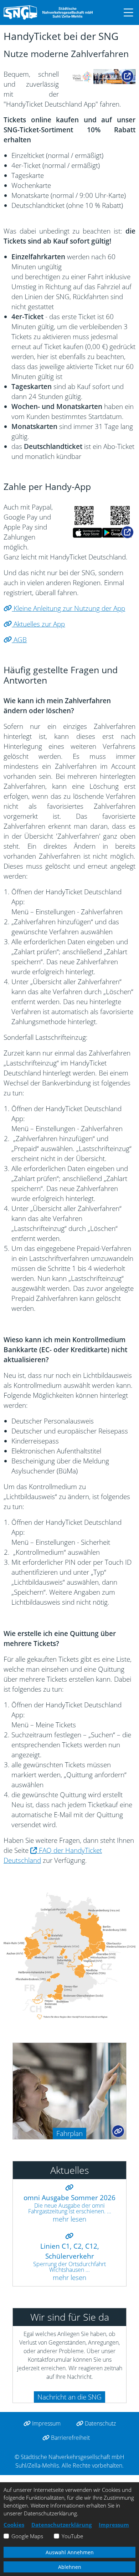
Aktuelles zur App (38, 624)
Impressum (46, 2423)
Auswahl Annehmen (70, 2552)
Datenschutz (100, 2423)
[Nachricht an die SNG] (16, 2395)
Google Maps (27, 2536)
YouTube (72, 2536)
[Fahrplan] (69, 2090)
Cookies (14, 2525)
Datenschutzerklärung (61, 2525)
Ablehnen (70, 2567)
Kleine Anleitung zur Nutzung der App (68, 608)
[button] (125, 12)
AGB (19, 640)
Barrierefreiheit (70, 2438)
